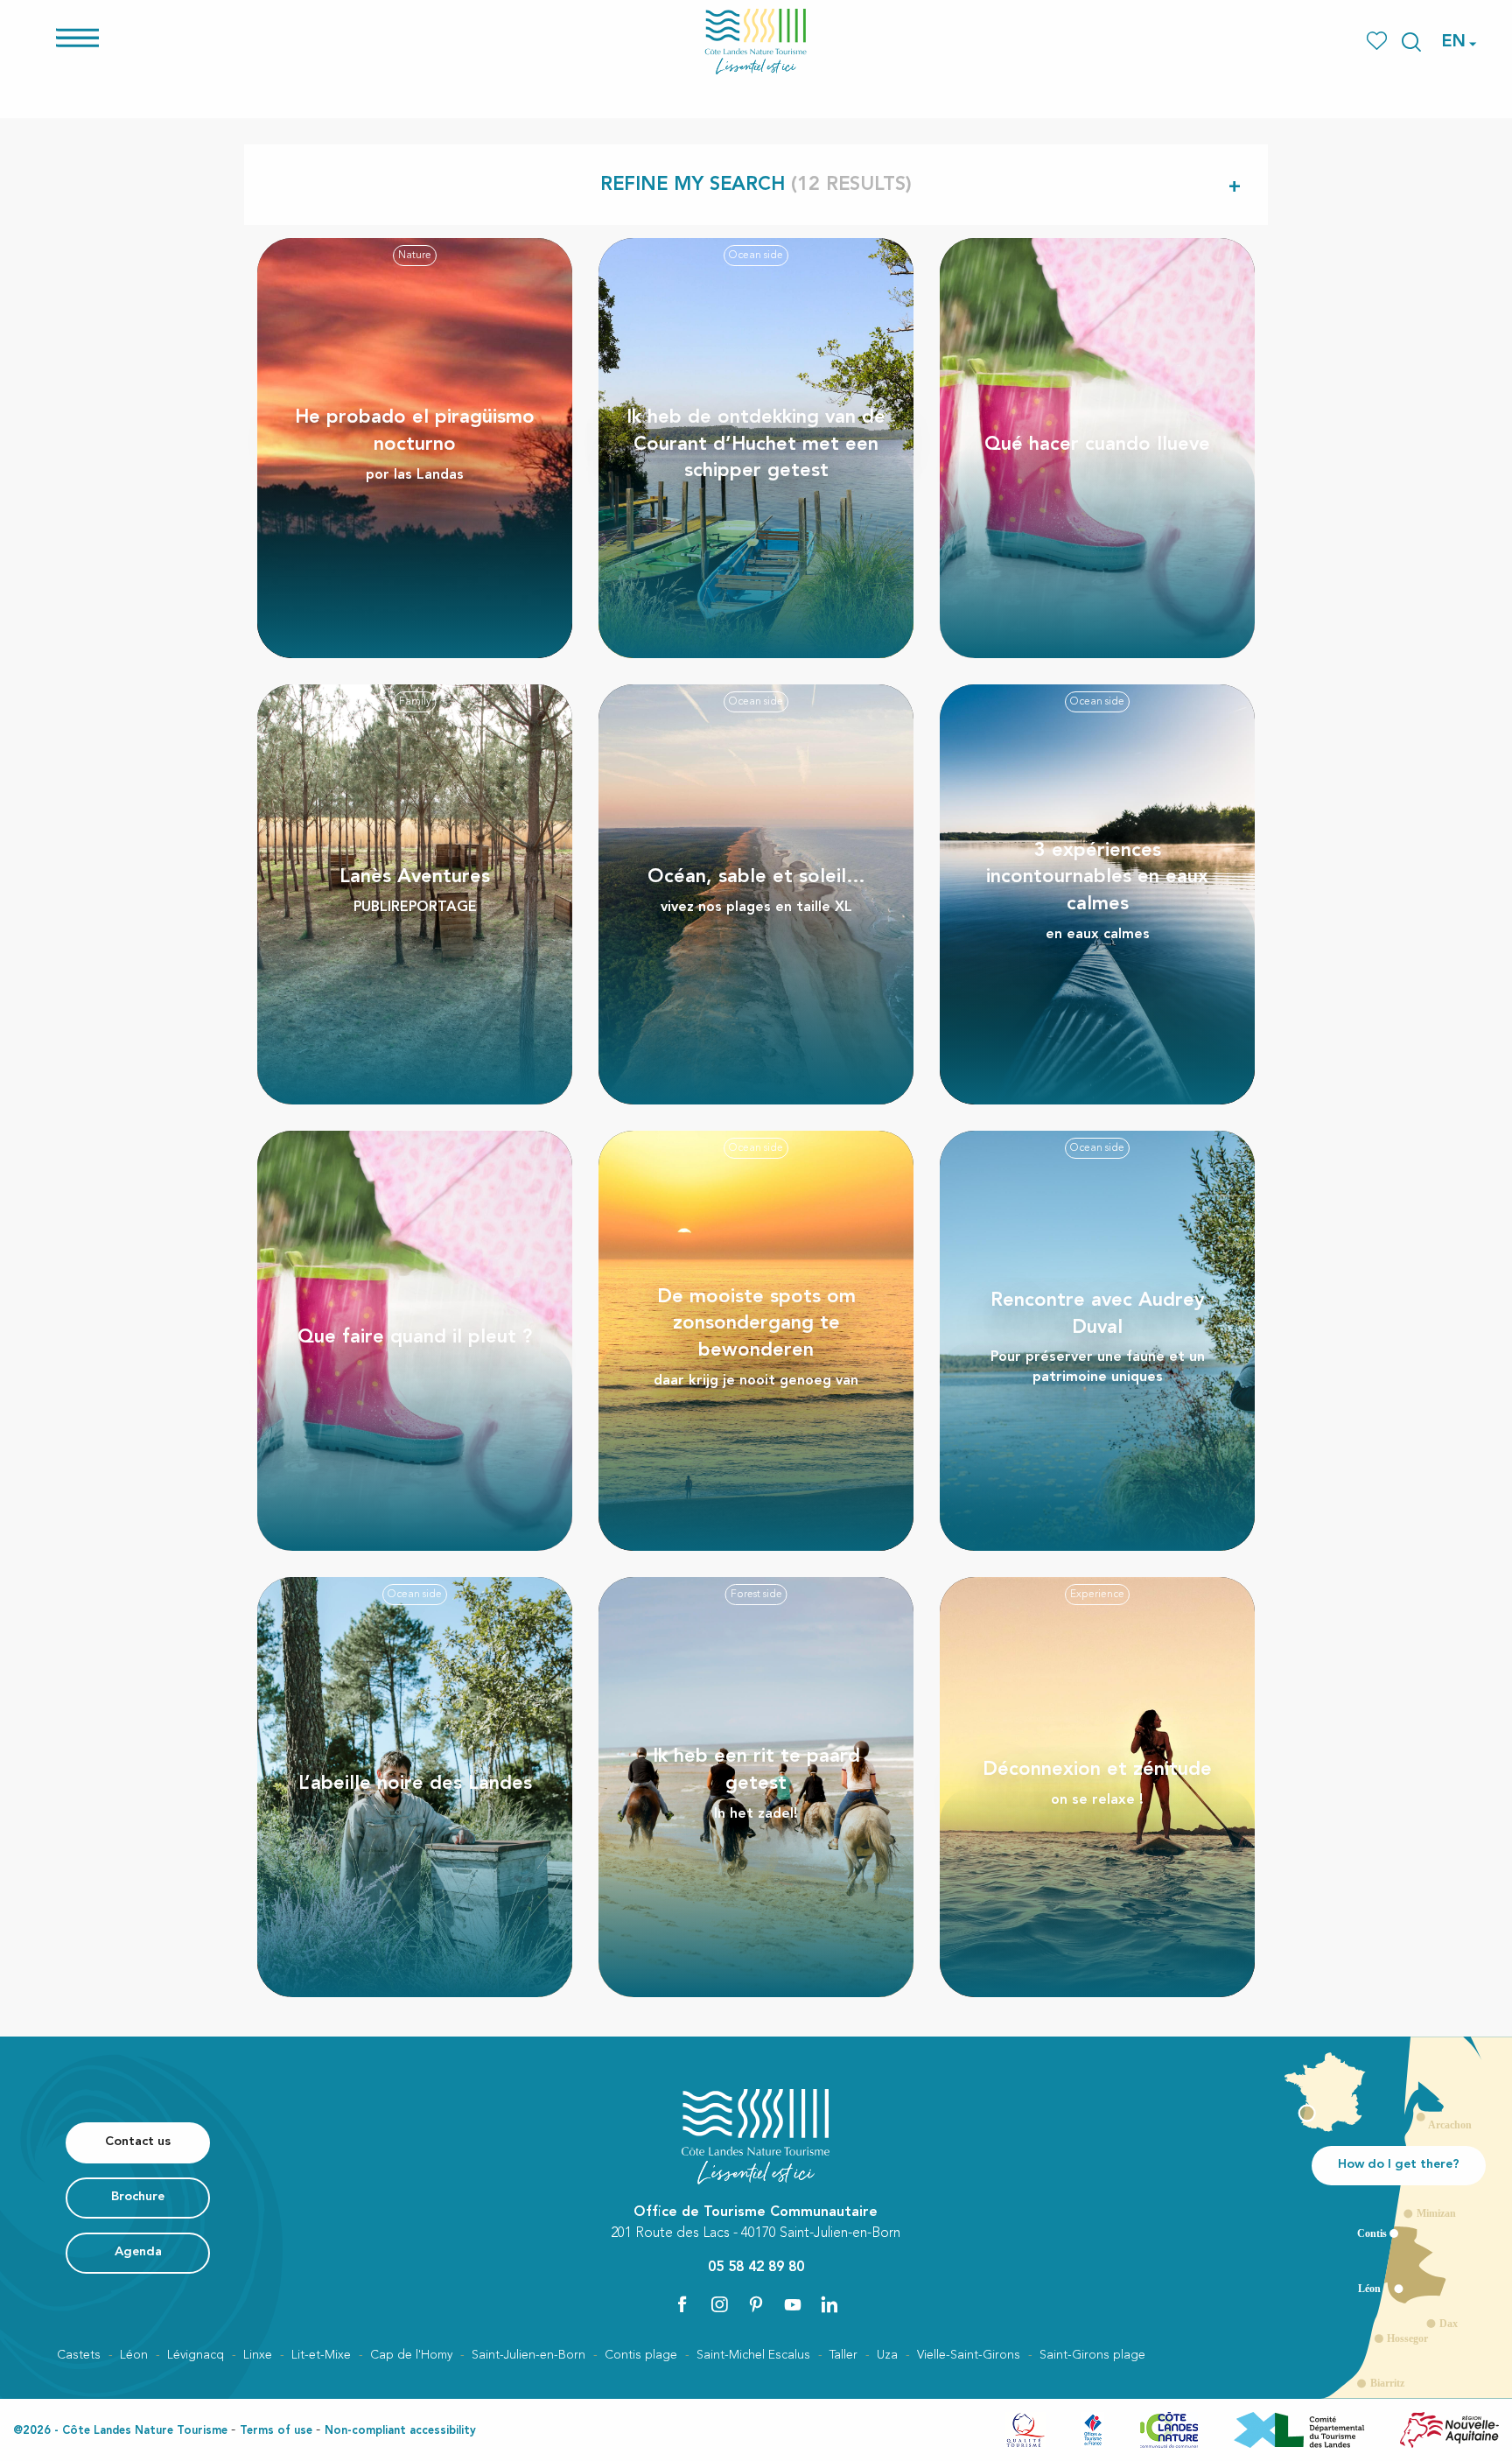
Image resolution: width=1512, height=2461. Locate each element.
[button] (1411, 42)
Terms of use (276, 2431)
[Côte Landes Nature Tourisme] (756, 42)
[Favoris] (1379, 42)
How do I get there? (1399, 2165)
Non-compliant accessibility (400, 2431)
